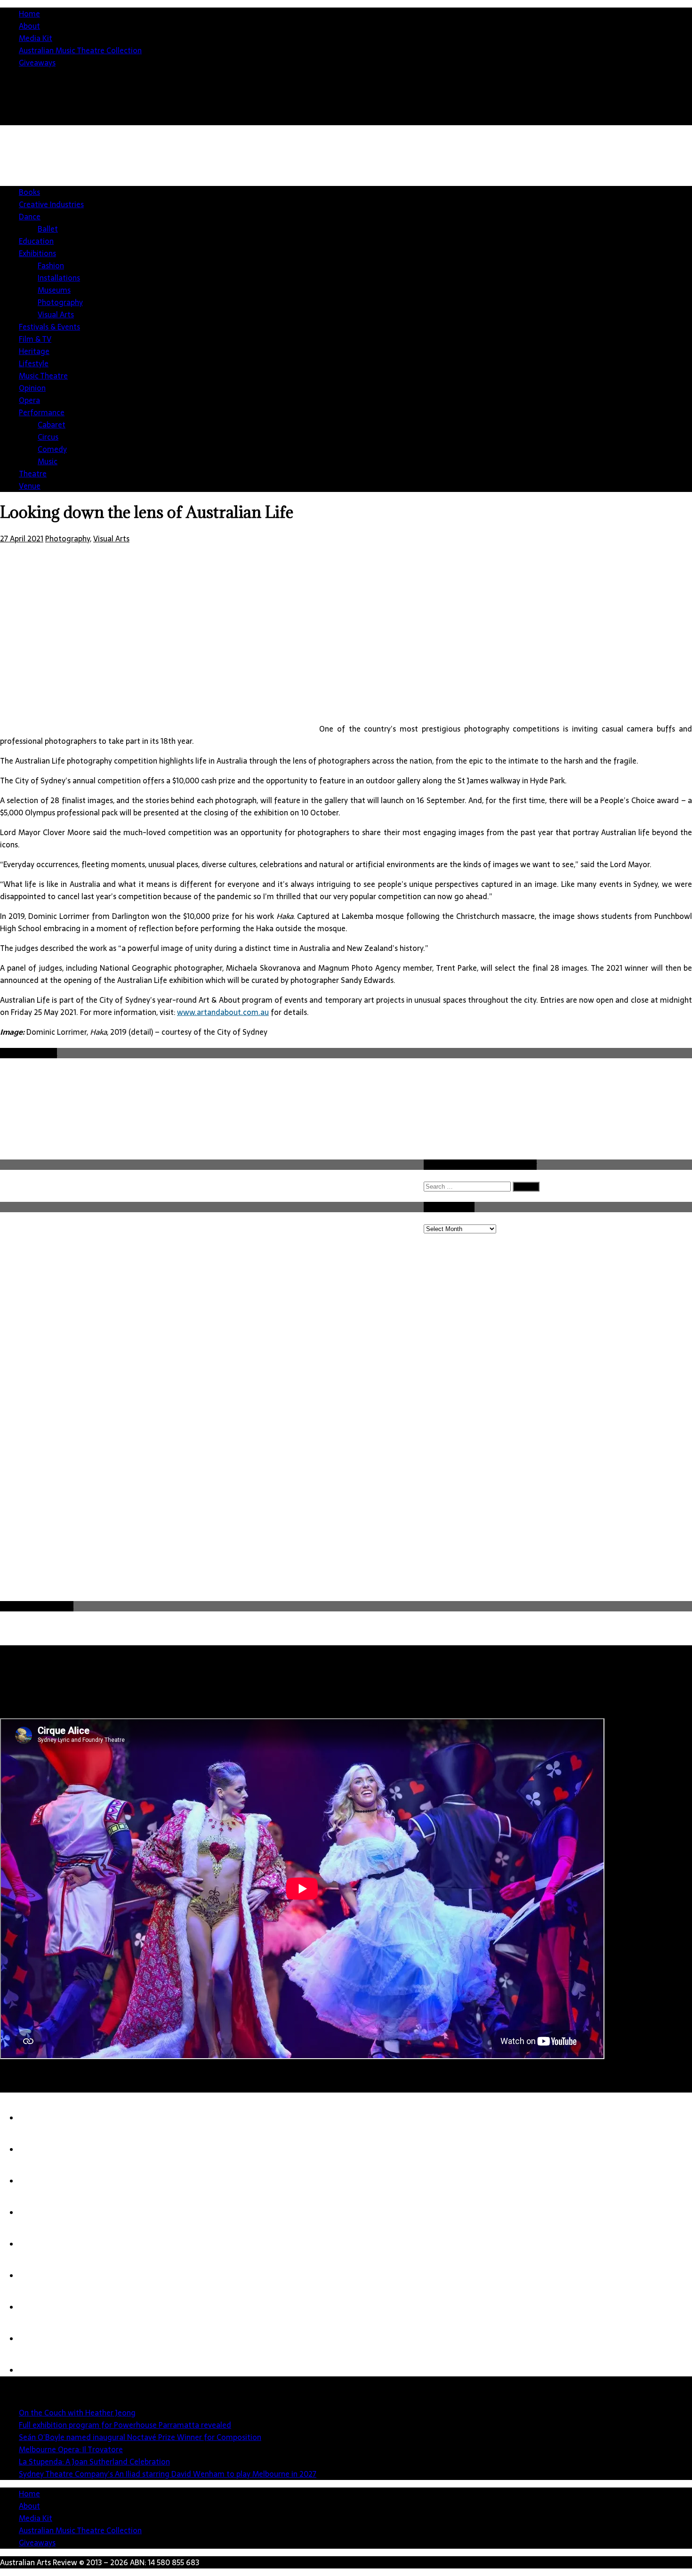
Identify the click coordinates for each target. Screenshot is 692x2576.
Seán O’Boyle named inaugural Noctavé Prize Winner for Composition (140, 2437)
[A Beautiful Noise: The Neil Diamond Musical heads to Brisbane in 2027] (38, 2307)
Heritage (34, 351)
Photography (60, 302)
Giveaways (37, 63)
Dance (30, 217)
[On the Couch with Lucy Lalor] (38, 2339)
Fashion (51, 266)
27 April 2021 (22, 539)
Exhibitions (37, 253)
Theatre (33, 474)
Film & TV (35, 339)
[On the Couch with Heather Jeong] (38, 2118)
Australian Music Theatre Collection (80, 50)
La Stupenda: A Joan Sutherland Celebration (94, 2462)
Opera (29, 400)
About (29, 26)
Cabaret (52, 425)
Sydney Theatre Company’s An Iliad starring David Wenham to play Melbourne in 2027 (168, 2474)
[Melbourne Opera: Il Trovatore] (38, 2213)
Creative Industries (51, 204)
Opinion (32, 388)
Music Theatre (43, 376)
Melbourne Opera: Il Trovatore (71, 2449)
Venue (30, 486)
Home (29, 14)
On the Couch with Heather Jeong (77, 2413)
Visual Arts (56, 314)
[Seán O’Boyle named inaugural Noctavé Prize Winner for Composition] (38, 2181)
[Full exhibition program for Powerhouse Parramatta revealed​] (38, 2149)
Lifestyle (34, 363)
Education (36, 241)
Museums (54, 290)
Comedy (52, 449)
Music (48, 461)
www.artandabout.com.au (223, 1012)
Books (29, 192)
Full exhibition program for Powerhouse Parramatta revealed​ (125, 2425)
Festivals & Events (49, 327)
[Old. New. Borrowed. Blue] (38, 2370)
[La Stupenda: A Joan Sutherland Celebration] (38, 2244)
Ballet (48, 229)
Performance (42, 412)
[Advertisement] (353, 1529)
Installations (59, 278)
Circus (48, 437)
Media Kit (36, 38)
